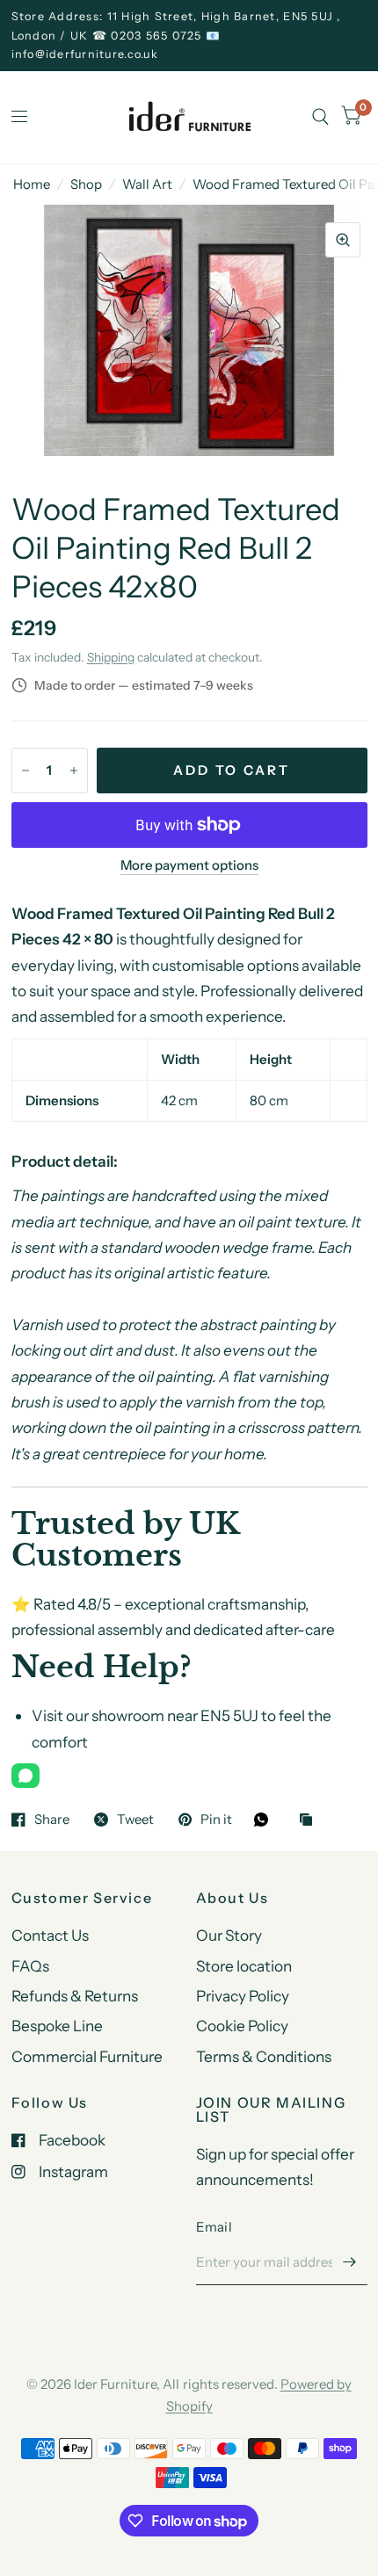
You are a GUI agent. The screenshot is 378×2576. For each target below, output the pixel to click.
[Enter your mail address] (350, 2262)
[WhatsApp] (25, 1776)
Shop (86, 184)
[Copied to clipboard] (310, 1821)
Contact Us (50, 1935)
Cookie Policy (242, 2026)
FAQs (30, 1966)
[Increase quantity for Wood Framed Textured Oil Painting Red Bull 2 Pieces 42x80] (74, 771)
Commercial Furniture (87, 2056)
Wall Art (147, 184)
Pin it (216, 1820)
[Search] (320, 117)
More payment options (189, 865)
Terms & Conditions (264, 2056)
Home (32, 184)
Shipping (111, 657)
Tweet (135, 1820)
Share (52, 1820)
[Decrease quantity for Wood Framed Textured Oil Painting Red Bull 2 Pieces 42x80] (25, 771)
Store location (244, 1966)
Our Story (229, 1935)
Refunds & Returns (75, 1996)
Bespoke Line (57, 2026)
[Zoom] (343, 240)
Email (214, 2227)
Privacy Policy (243, 1996)
